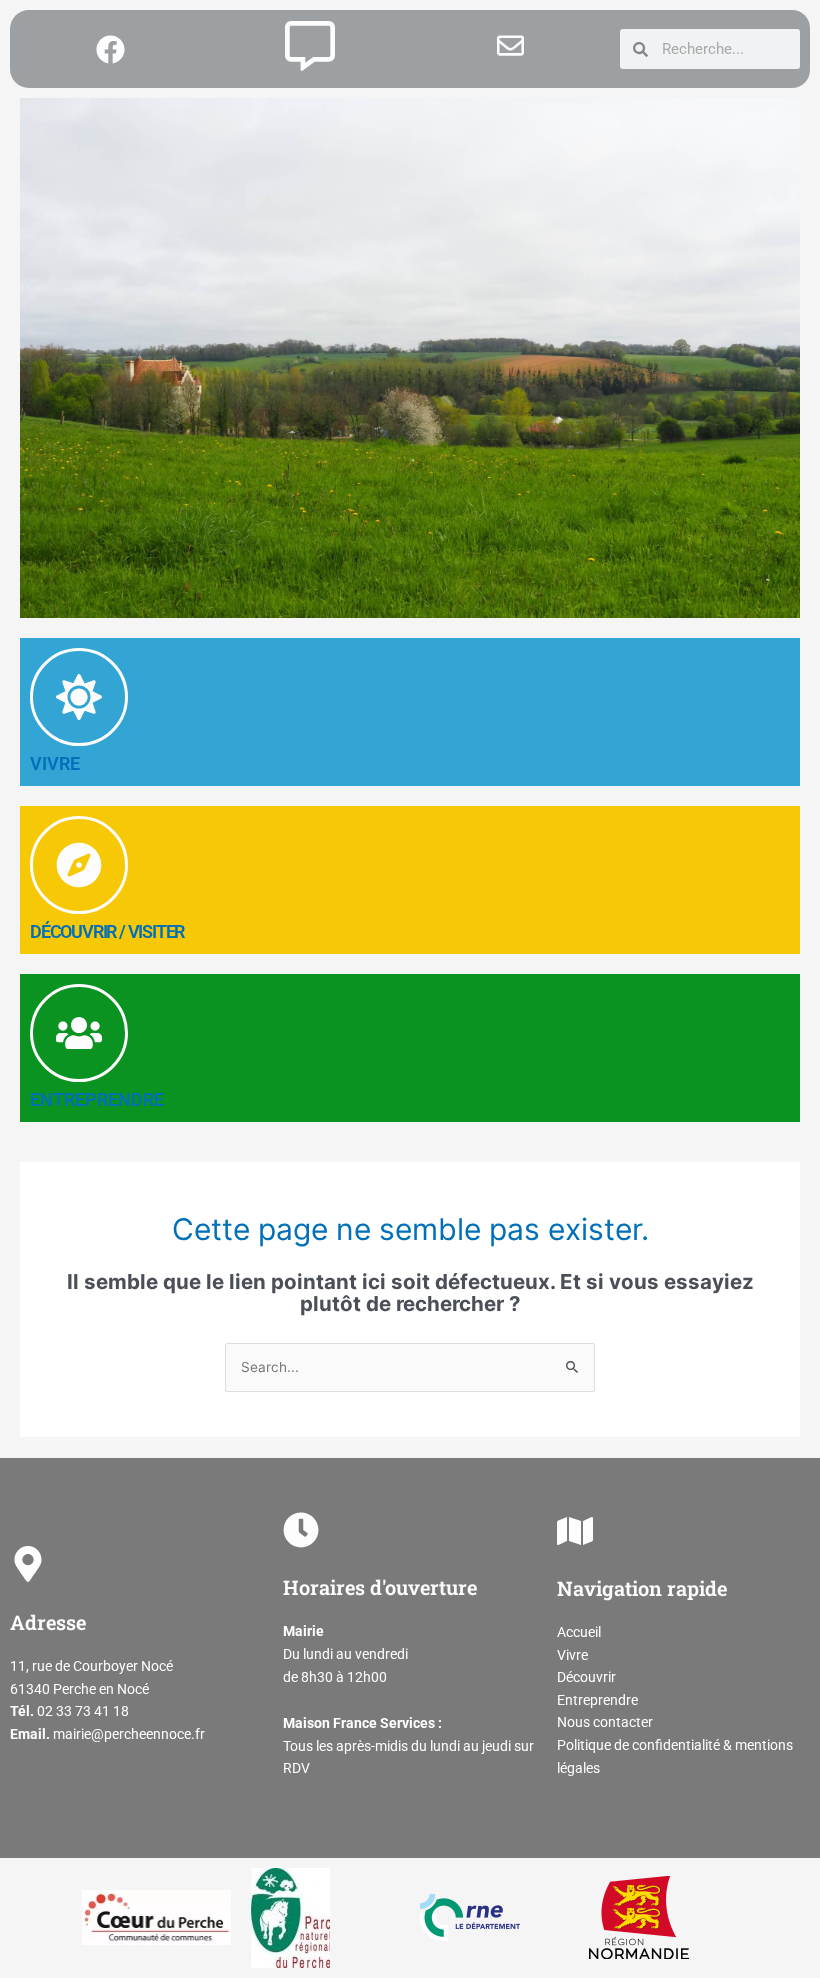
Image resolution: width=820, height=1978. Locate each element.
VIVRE (55, 763)
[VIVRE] (79, 697)
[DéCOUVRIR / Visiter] (79, 865)
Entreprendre (597, 1700)
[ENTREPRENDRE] (79, 1033)
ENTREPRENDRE (97, 1099)
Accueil (579, 1632)
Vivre (572, 1655)
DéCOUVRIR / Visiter (107, 931)
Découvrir (586, 1677)
